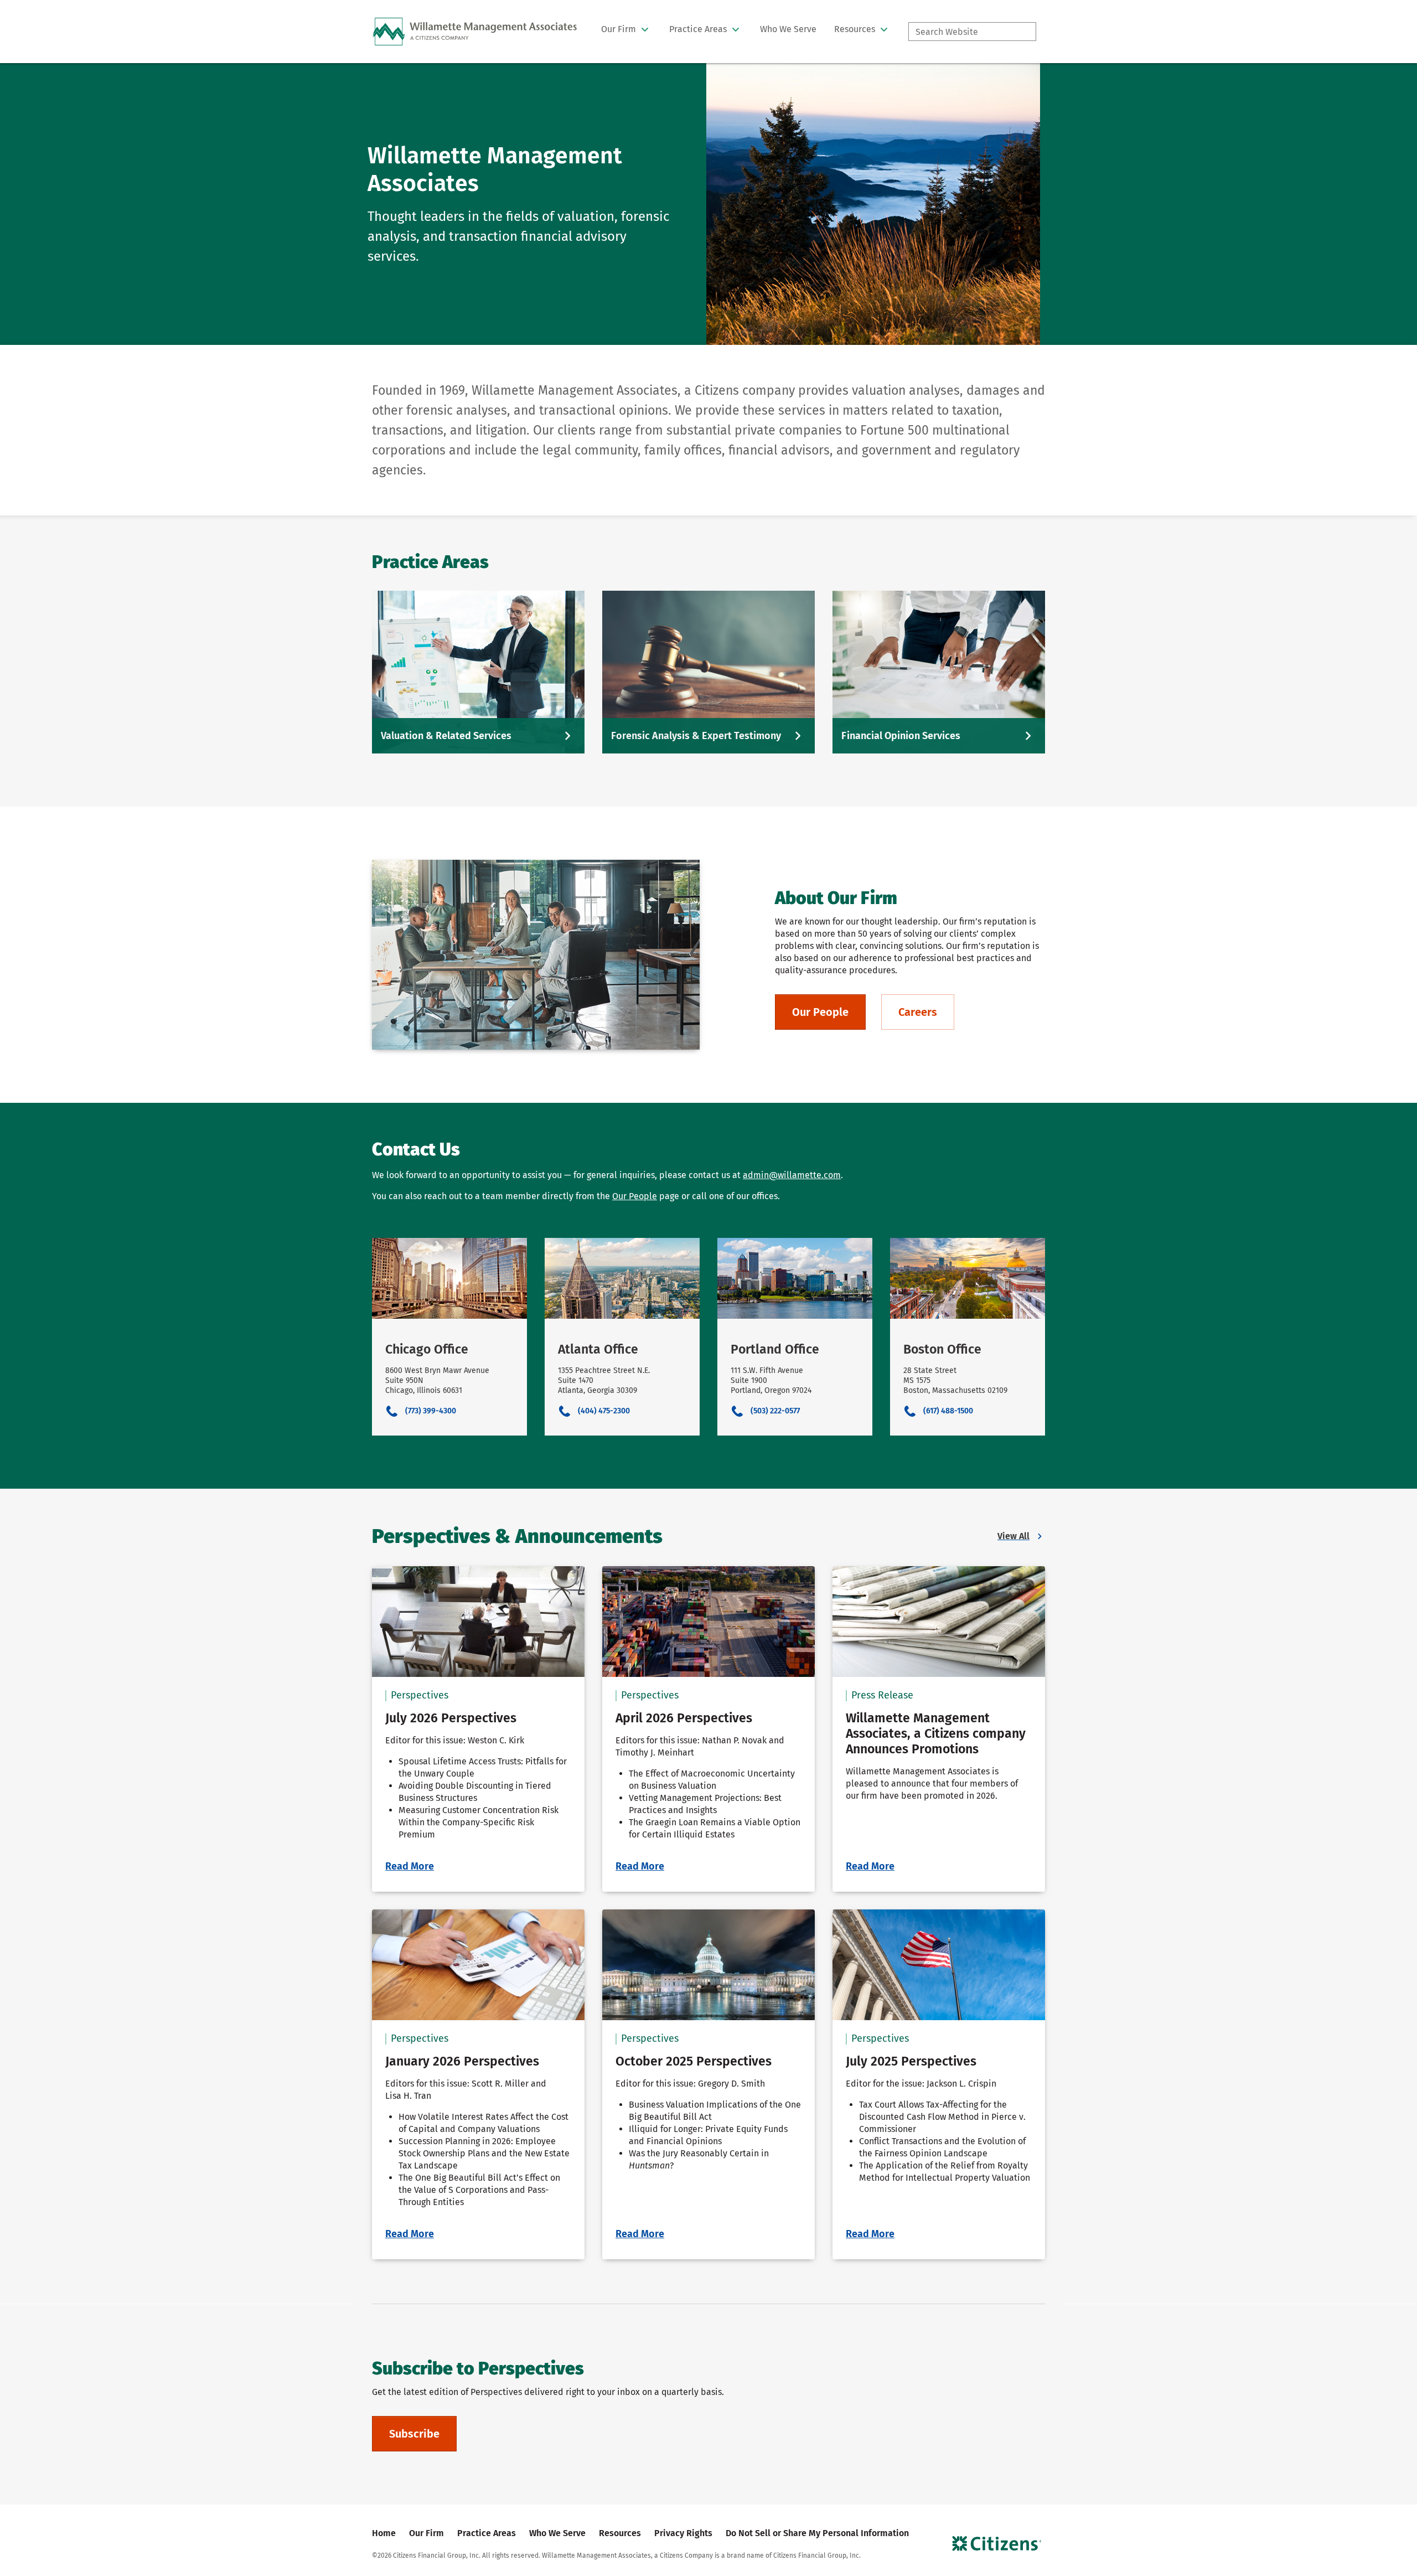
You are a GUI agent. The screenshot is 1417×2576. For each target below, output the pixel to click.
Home (384, 2533)
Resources (620, 2533)
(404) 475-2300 (604, 1411)
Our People (635, 1196)
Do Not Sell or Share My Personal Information (817, 2533)
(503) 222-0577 (775, 1411)
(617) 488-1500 (948, 1411)
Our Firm (426, 2533)
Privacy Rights (683, 2533)
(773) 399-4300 (431, 1411)
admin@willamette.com (792, 1175)
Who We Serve (557, 2533)
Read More (410, 1866)
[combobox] (972, 32)
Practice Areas (487, 2533)
